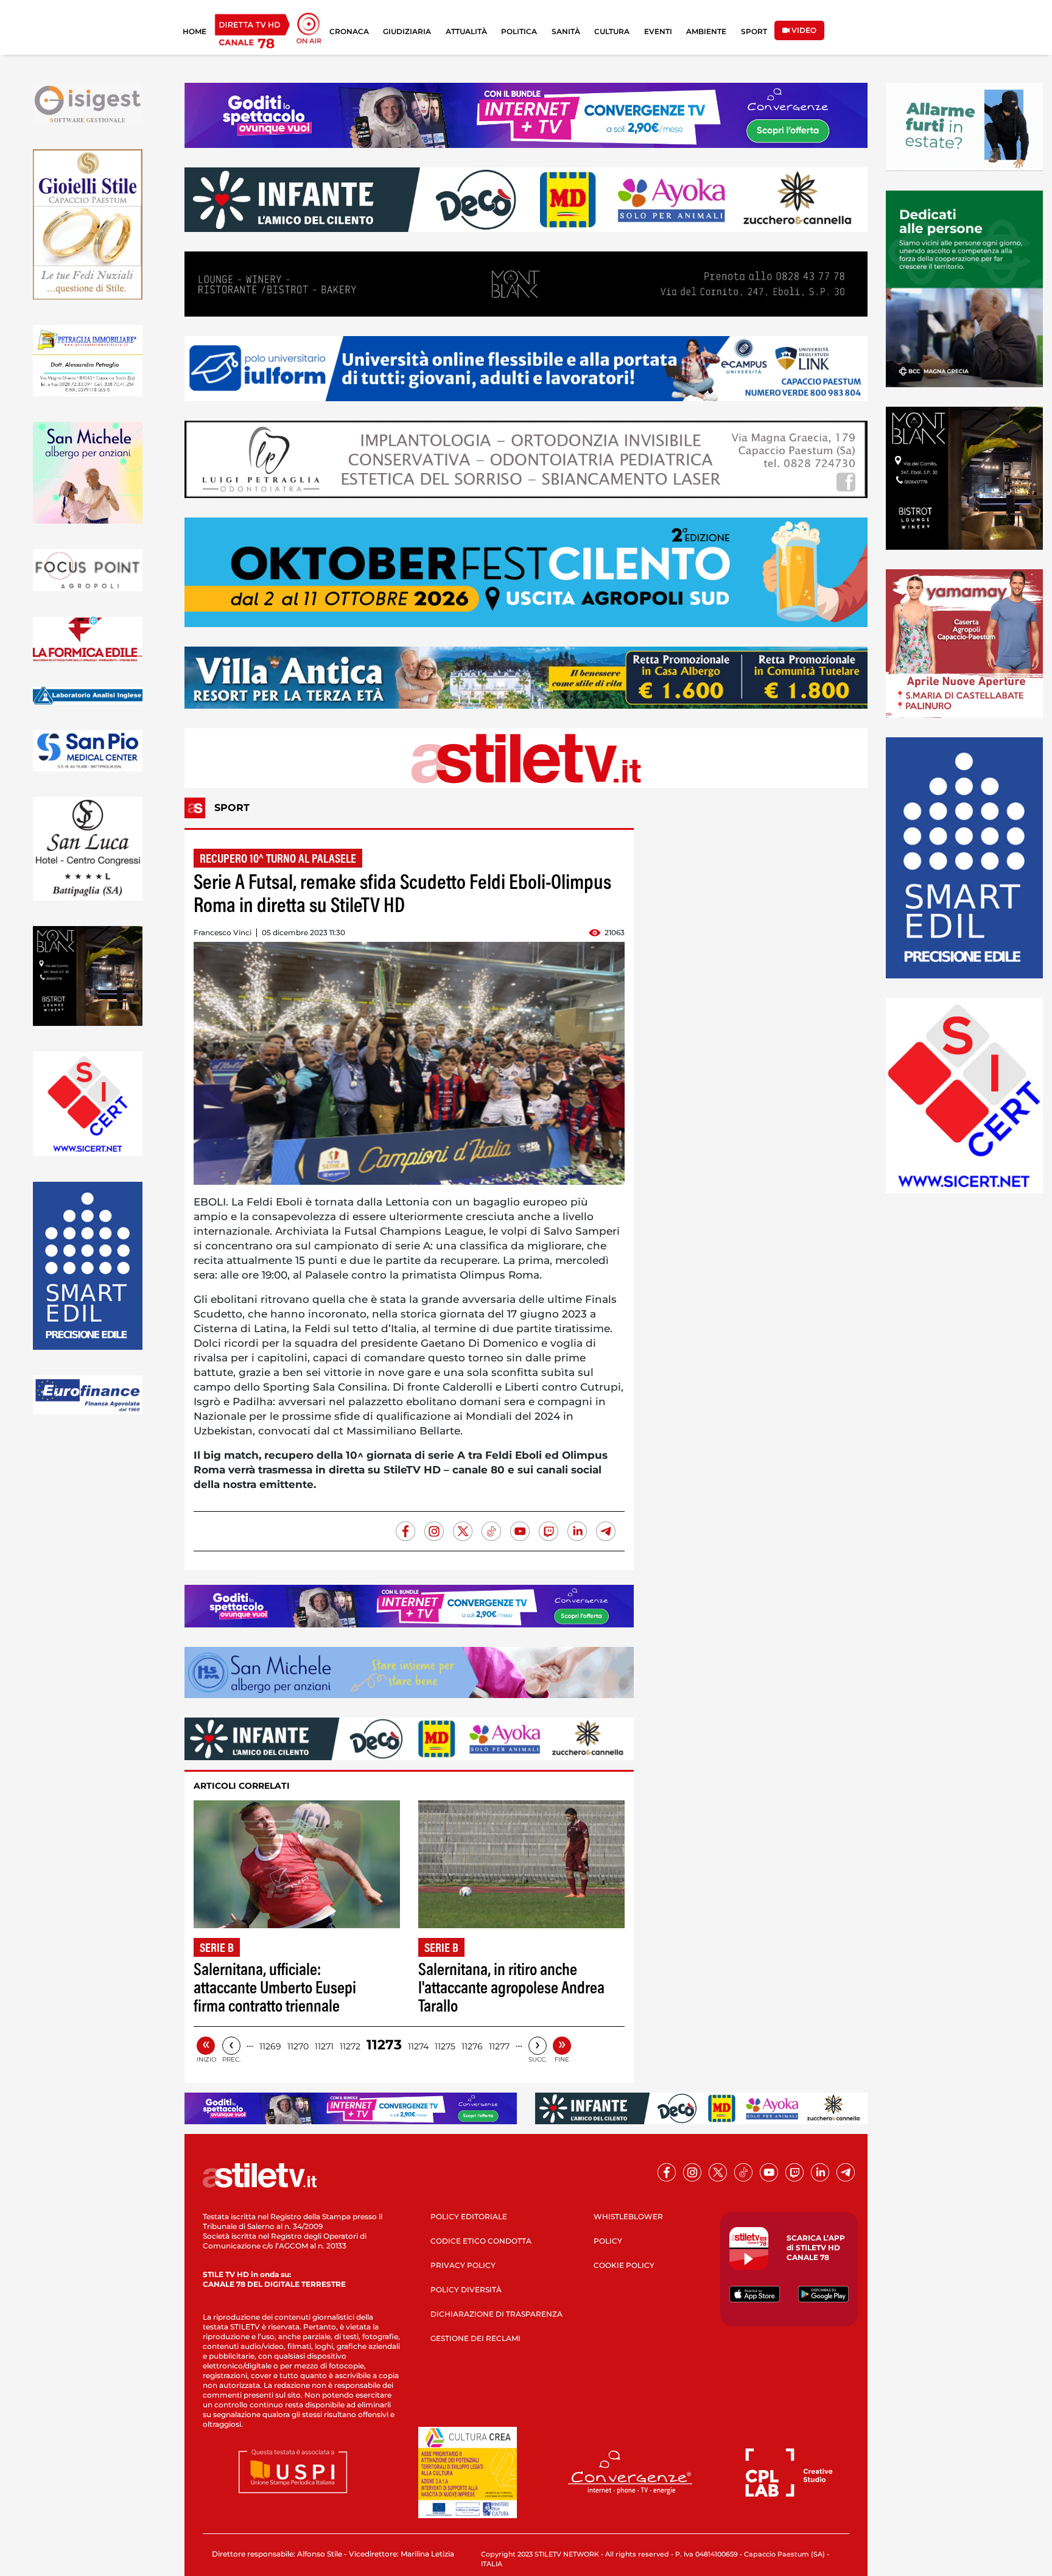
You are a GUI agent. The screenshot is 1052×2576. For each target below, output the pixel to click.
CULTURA (612, 31)
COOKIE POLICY (624, 2265)
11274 (418, 2046)
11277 (499, 2046)
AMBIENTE (706, 31)
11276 (472, 2046)
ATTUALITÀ (466, 31)
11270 (298, 2046)
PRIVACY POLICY (463, 2265)
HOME (195, 31)
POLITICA (519, 31)
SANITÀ (566, 31)
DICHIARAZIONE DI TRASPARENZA (496, 2314)
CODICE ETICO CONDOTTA (481, 2241)
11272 (350, 2046)
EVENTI (658, 31)
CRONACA (349, 31)
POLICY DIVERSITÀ (466, 2290)
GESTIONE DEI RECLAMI (475, 2338)
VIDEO (803, 30)
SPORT (754, 31)
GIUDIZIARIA (407, 31)
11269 (270, 2046)
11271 (324, 2046)
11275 (445, 2046)
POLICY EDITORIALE (469, 2216)
